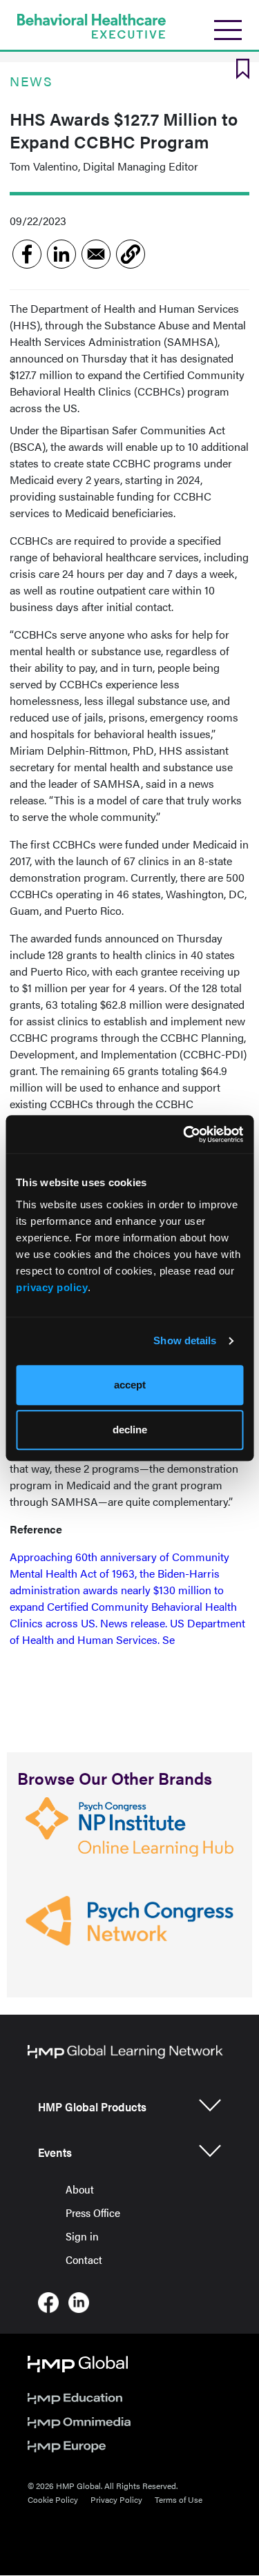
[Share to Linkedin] (61, 254)
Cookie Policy (53, 2499)
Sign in (82, 2236)
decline (130, 1430)
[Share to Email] (96, 254)
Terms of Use (179, 2499)
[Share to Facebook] (27, 254)
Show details (185, 1340)
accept (130, 1385)
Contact (84, 2259)
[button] (131, 254)
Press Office (93, 2212)
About (80, 2189)
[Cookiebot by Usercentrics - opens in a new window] (184, 1134)
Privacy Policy (116, 2499)
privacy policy (52, 1287)
